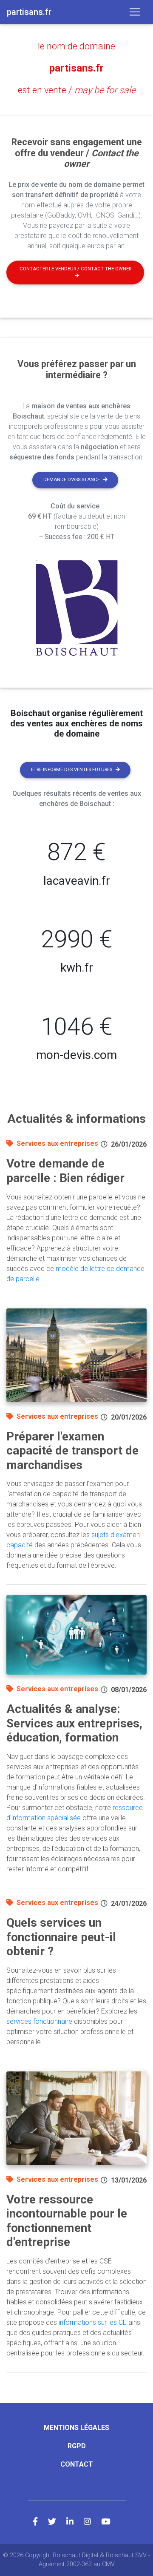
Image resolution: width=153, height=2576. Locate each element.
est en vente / (77, 90)
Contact (77, 2464)
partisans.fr (76, 68)
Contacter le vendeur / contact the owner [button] (75, 269)
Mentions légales (76, 2428)
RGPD (77, 2446)
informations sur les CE (93, 2322)
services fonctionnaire (39, 2021)
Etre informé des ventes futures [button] (72, 770)
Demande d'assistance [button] (72, 480)
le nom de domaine (76, 46)
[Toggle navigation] (135, 12)
